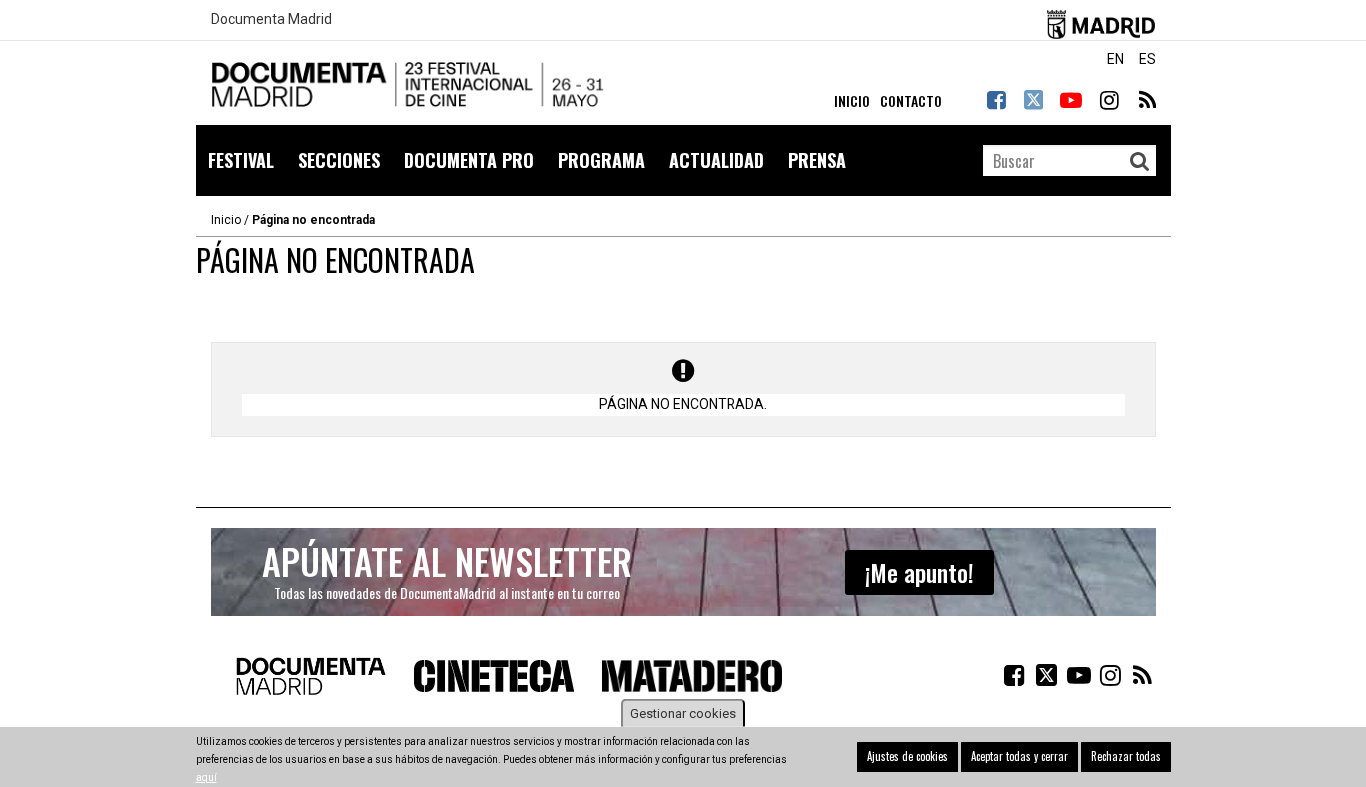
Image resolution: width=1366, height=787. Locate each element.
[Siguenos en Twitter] (1033, 99)
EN (1115, 59)
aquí (206, 777)
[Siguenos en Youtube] (1071, 99)
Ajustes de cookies (907, 756)
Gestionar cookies (683, 713)
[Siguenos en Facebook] (996, 99)
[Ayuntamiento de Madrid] (1101, 20)
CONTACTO (911, 100)
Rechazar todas (1126, 756)
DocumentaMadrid (411, 85)
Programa (601, 160)
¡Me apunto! (919, 572)
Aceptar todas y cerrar (1019, 756)
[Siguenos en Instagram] (1109, 99)
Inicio (226, 220)
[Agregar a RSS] (1146, 99)
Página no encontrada (313, 220)
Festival (241, 160)
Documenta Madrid (271, 19)
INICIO (852, 100)
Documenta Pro (469, 160)
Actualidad (716, 160)
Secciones (339, 160)
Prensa (817, 160)
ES (1147, 59)
